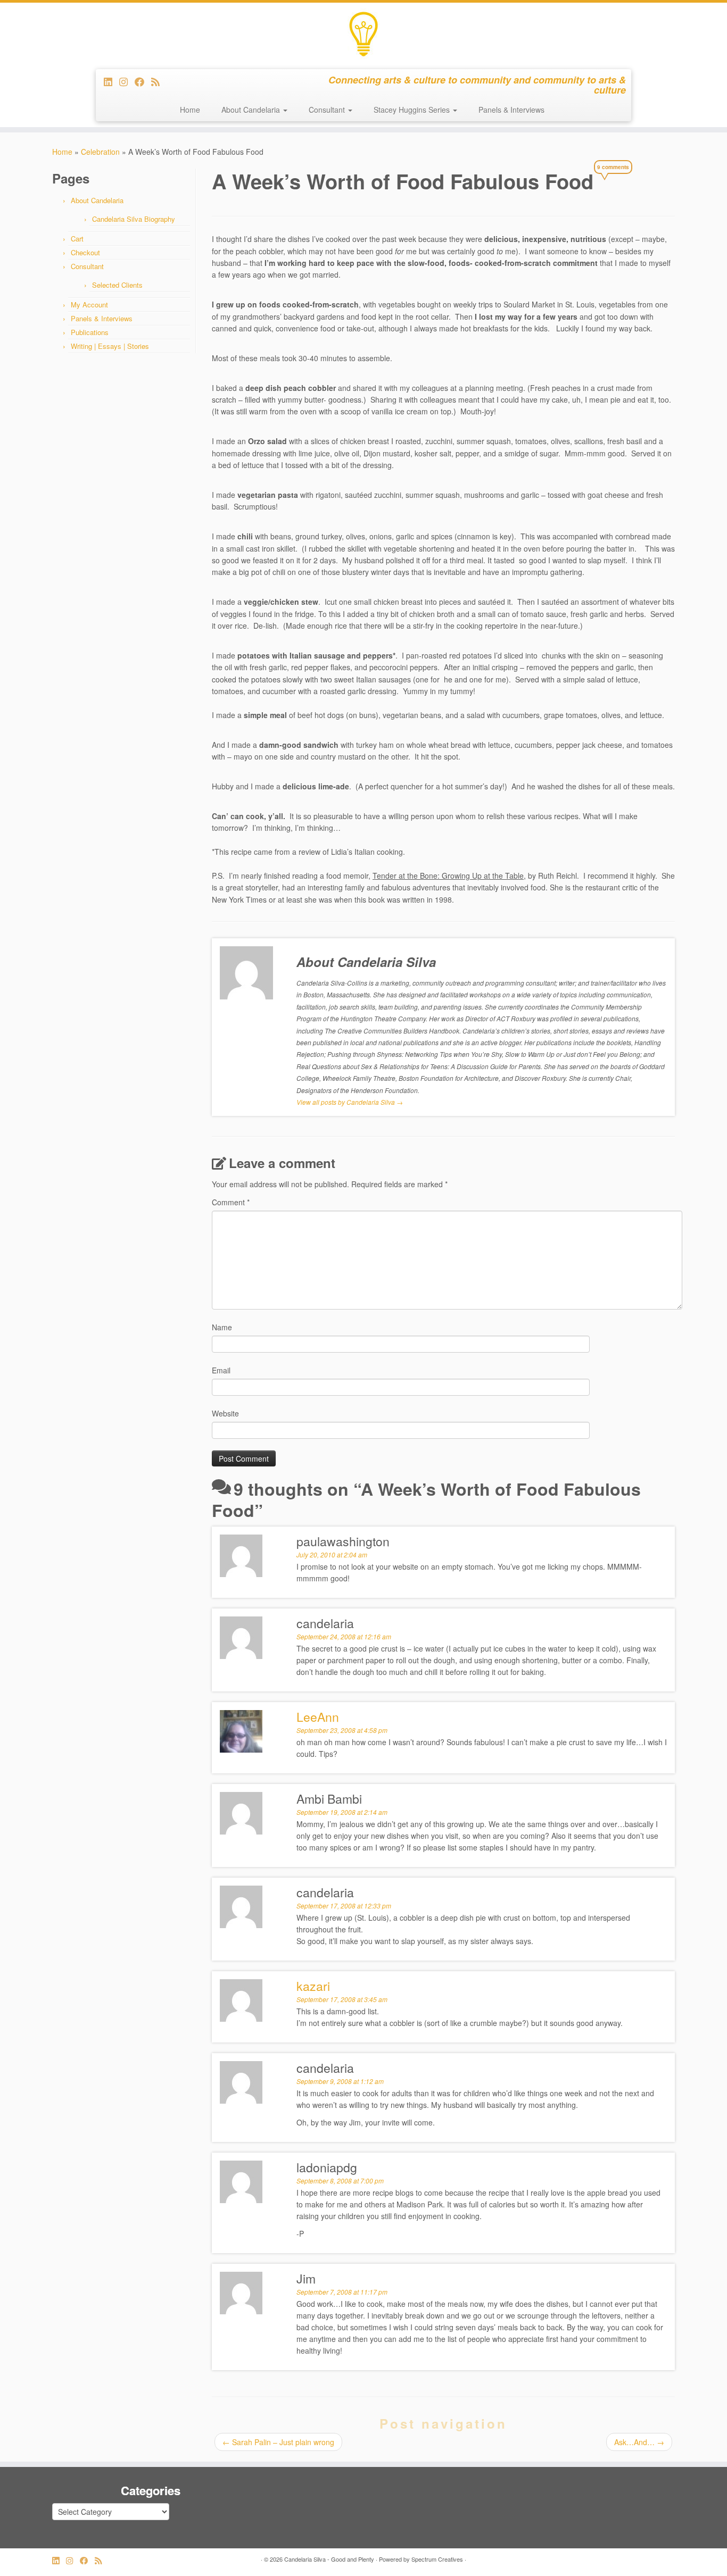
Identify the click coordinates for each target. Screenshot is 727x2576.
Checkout (85, 252)
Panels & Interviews (511, 110)
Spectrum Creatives (437, 2559)
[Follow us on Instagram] (127, 81)
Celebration (100, 152)
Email (221, 1370)
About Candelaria (252, 110)
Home (190, 110)
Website (225, 1413)
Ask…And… (639, 2442)
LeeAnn (318, 1717)
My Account (89, 305)
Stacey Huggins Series (413, 110)
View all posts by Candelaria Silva (350, 1102)
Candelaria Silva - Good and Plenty (329, 2559)
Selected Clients (117, 285)
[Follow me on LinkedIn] (111, 81)
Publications (90, 332)
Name (222, 1327)
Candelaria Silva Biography (134, 219)
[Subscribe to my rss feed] (159, 81)
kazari (313, 1986)
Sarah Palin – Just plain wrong (278, 2442)
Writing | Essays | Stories (110, 346)
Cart (77, 239)
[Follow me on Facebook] (143, 81)
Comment (231, 1202)
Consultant (328, 110)
